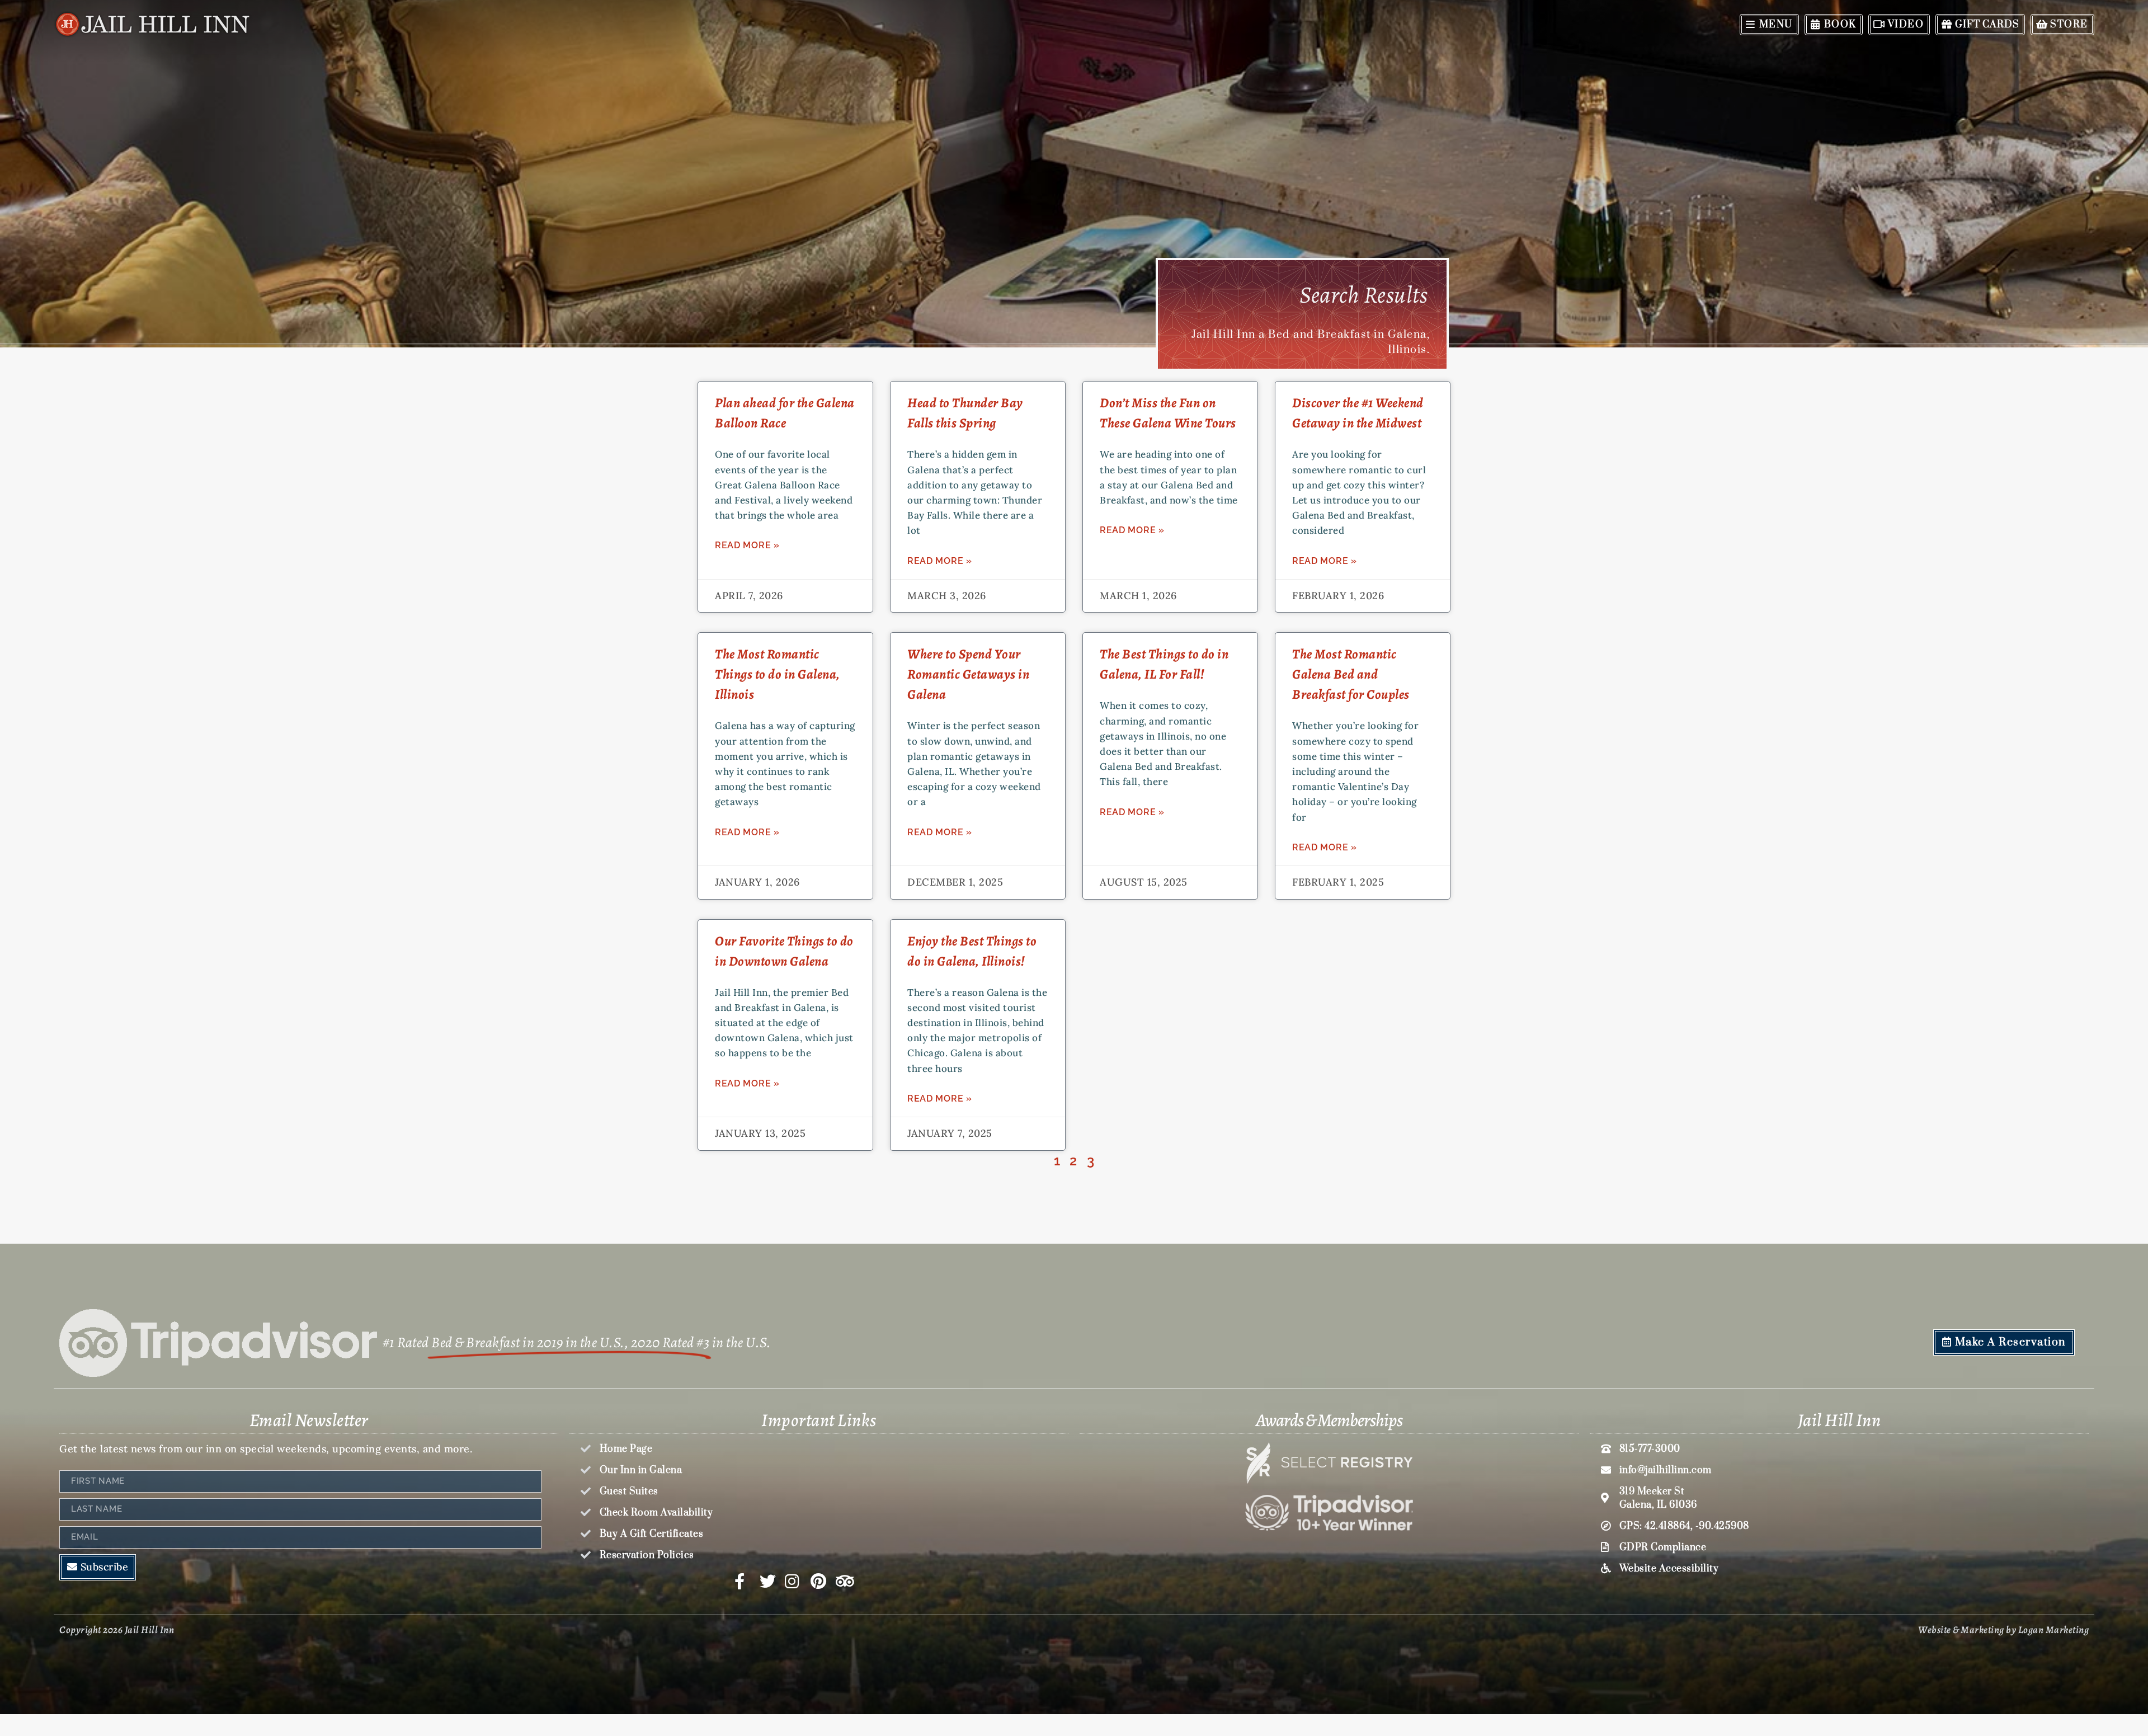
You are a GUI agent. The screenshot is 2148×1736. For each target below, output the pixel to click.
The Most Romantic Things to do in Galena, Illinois (778, 674)
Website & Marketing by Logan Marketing (2003, 1630)
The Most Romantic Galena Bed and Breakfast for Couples (1351, 674)
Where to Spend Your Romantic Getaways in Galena (968, 674)
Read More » (747, 545)
